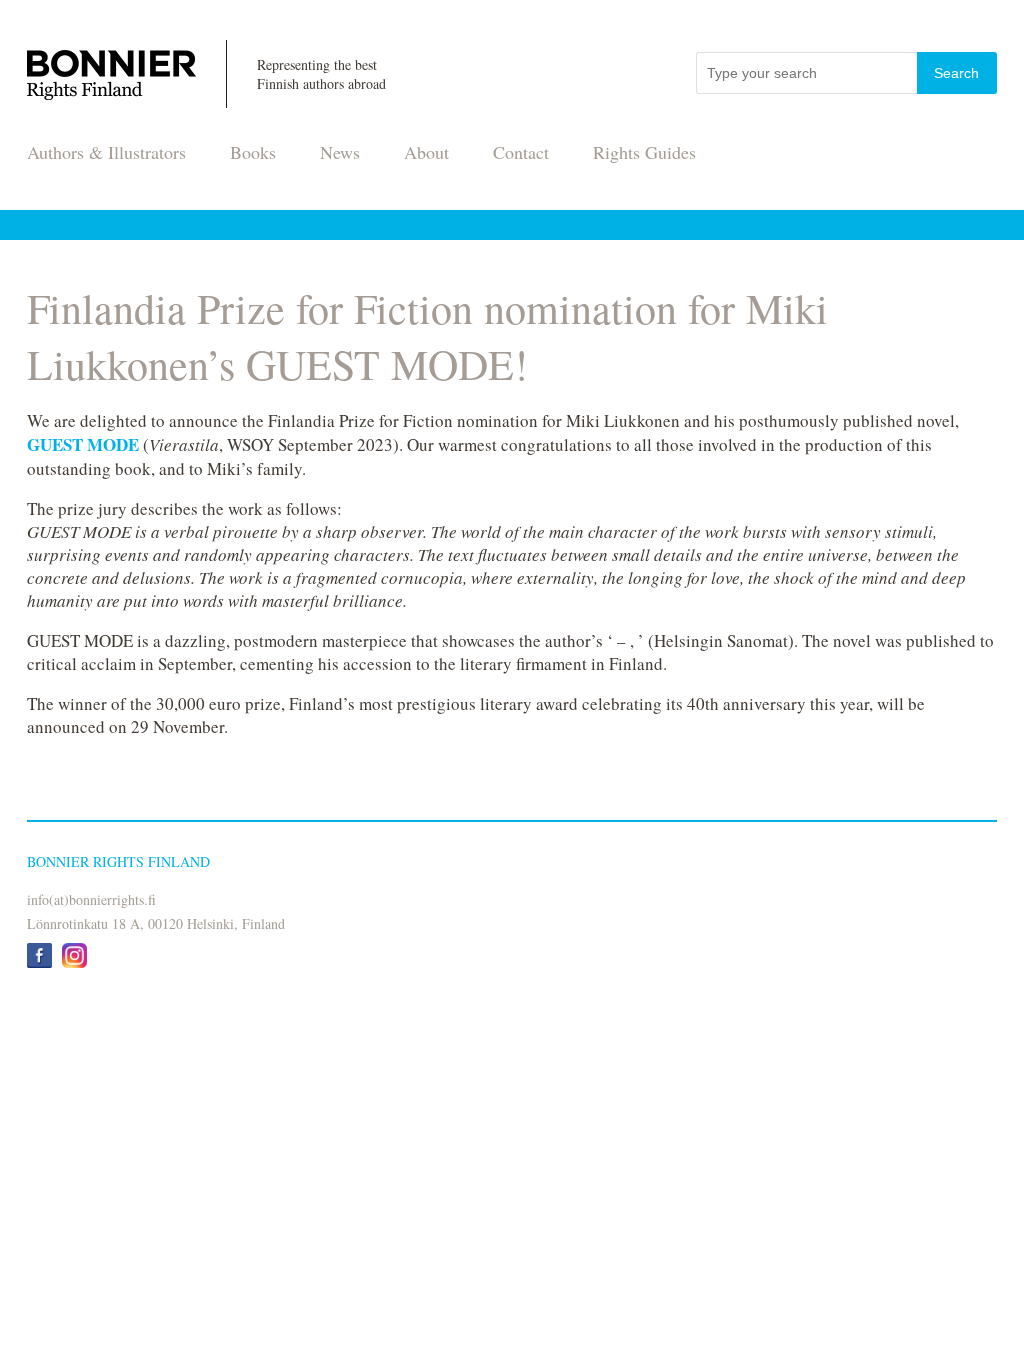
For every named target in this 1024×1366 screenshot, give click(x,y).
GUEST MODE (83, 444)
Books (253, 152)
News (340, 152)
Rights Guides (644, 152)
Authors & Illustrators (106, 152)
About (426, 152)
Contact (521, 152)
